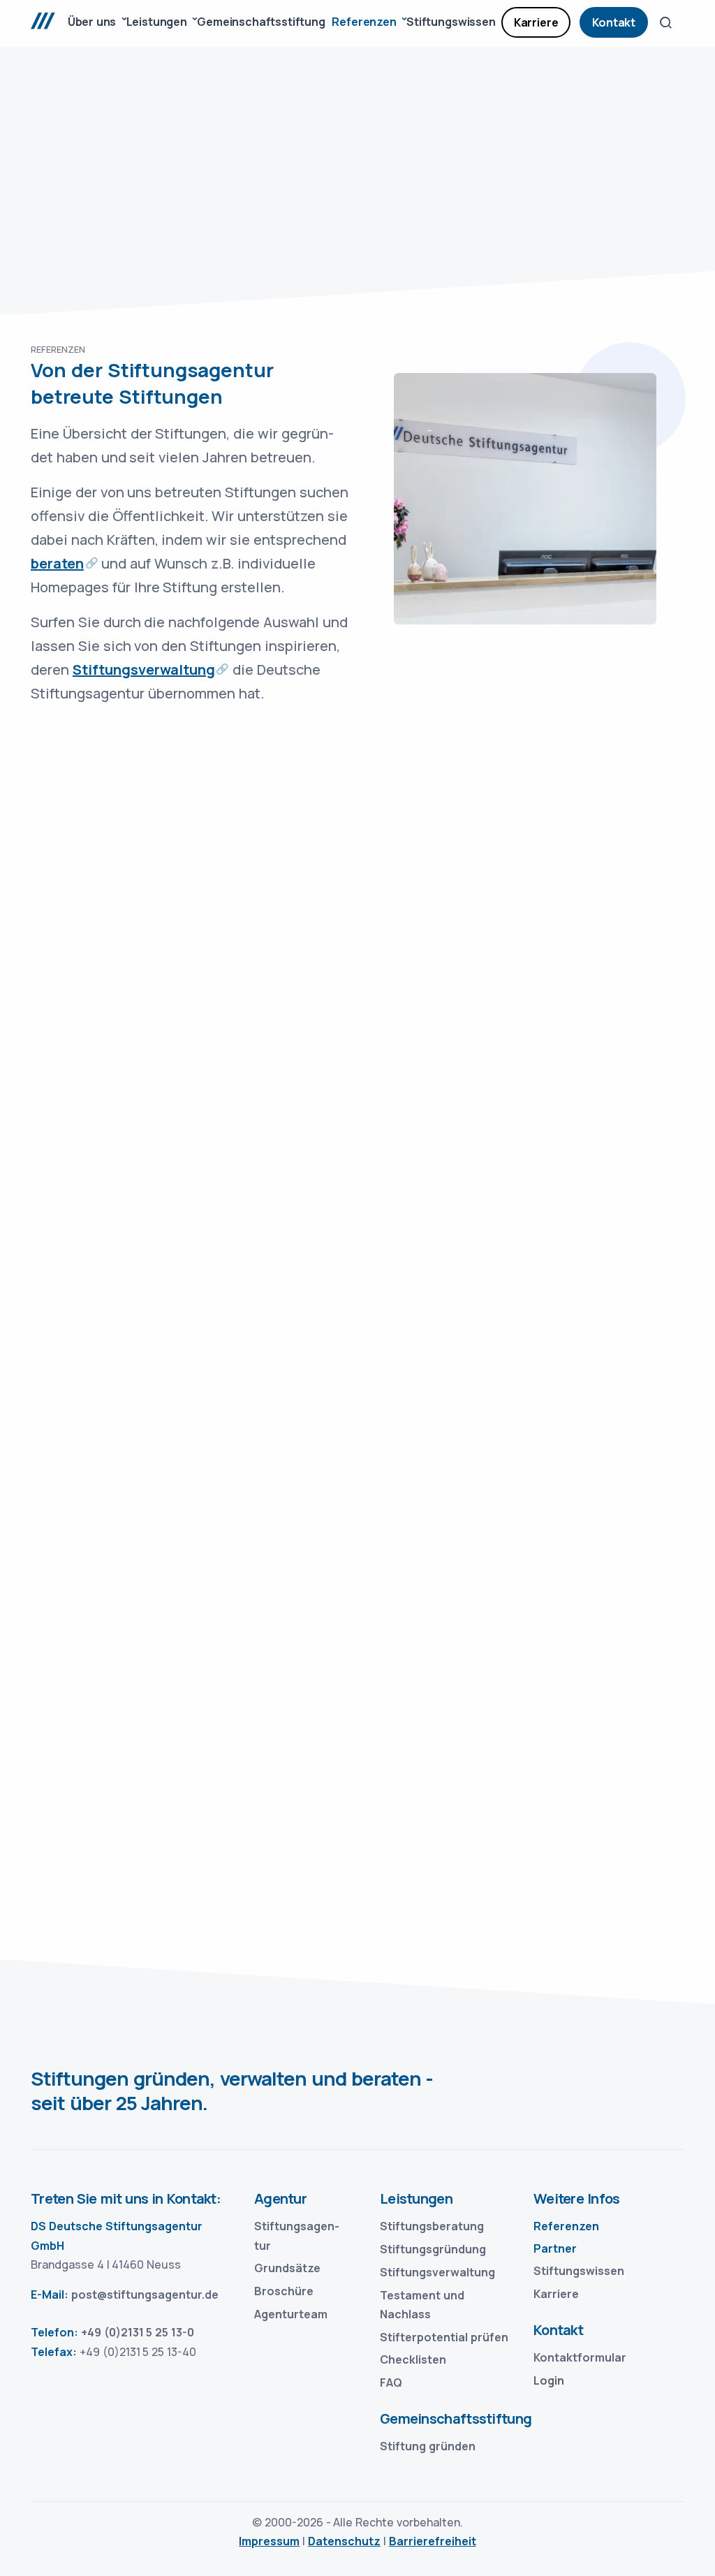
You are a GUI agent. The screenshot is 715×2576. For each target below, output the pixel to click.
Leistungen (416, 2198)
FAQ (391, 2383)
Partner (555, 2248)
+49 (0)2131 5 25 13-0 (138, 2332)
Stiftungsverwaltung (144, 669)
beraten (57, 563)
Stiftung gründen (428, 2446)
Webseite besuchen (133, 974)
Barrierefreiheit (433, 2541)
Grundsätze (287, 2268)
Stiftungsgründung (433, 2249)
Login (549, 2380)
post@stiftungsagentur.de (145, 2295)
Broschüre (284, 2291)
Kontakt (614, 22)
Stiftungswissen (579, 2271)
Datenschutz (344, 2541)
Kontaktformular (580, 2357)
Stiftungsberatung (432, 2226)
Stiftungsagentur (297, 2235)
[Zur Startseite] (50, 23)
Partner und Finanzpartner (474, 1880)
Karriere (536, 22)
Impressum (269, 2541)
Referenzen (566, 2226)
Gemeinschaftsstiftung (448, 2418)
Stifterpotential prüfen (444, 2337)
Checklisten (413, 2359)
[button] (666, 22)
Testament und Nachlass (422, 2305)
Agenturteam (291, 2314)
